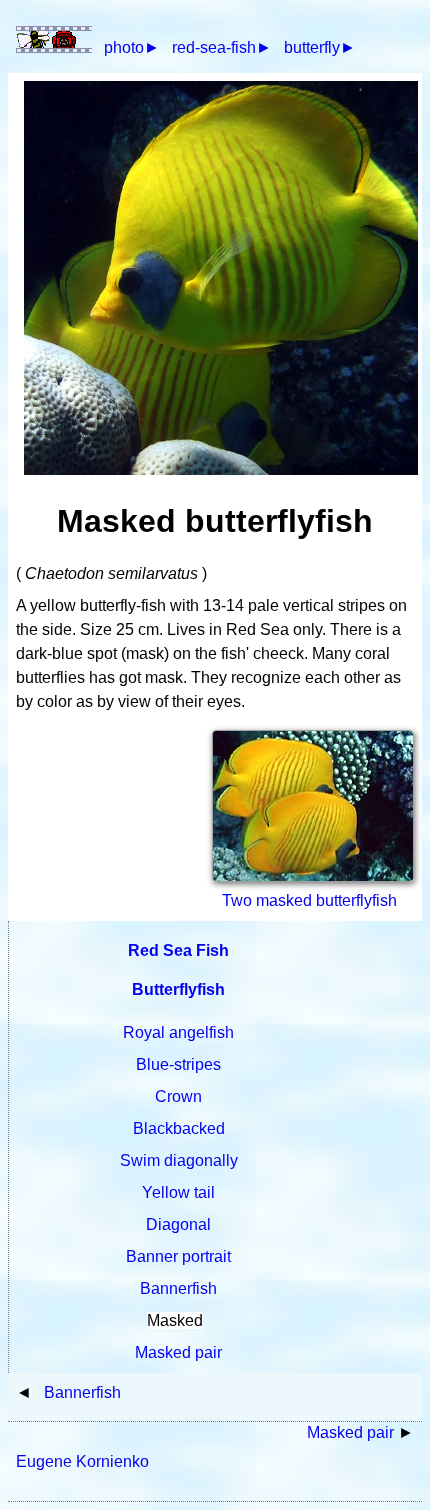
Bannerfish (178, 1288)
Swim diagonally (179, 1160)
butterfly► (320, 47)
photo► (132, 47)
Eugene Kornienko (82, 1461)
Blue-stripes (178, 1064)
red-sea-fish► (222, 47)
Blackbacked (179, 1128)
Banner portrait (178, 1256)
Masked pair (178, 1352)
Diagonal (178, 1224)
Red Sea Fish (178, 950)
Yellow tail (178, 1192)
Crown (178, 1096)
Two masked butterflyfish (309, 900)
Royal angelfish (178, 1032)
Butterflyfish (178, 989)
